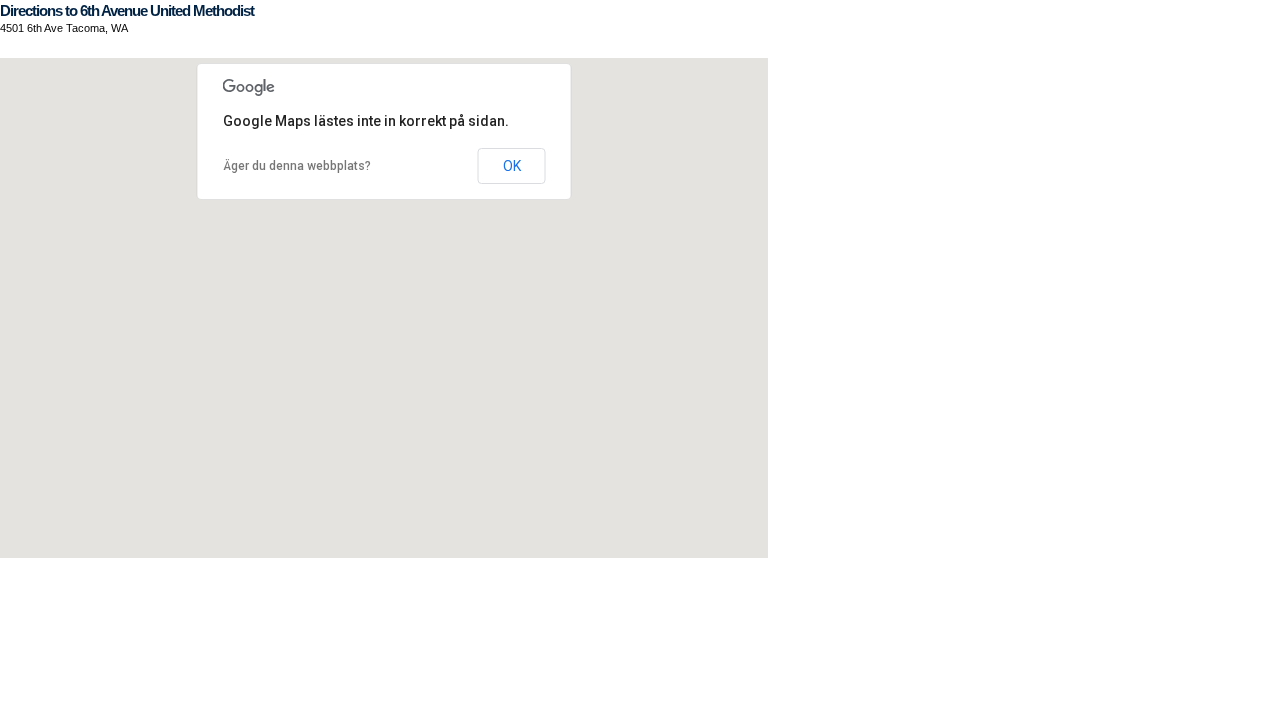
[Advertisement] (364, 603)
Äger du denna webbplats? (297, 166)
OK (512, 166)
